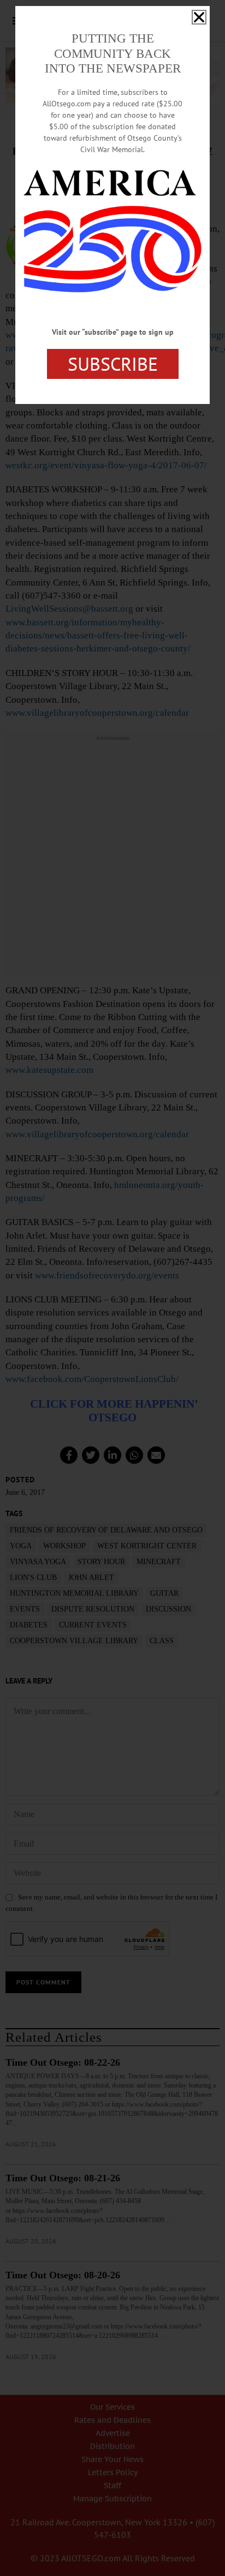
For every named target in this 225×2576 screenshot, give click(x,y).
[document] (112, 1288)
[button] (199, 17)
